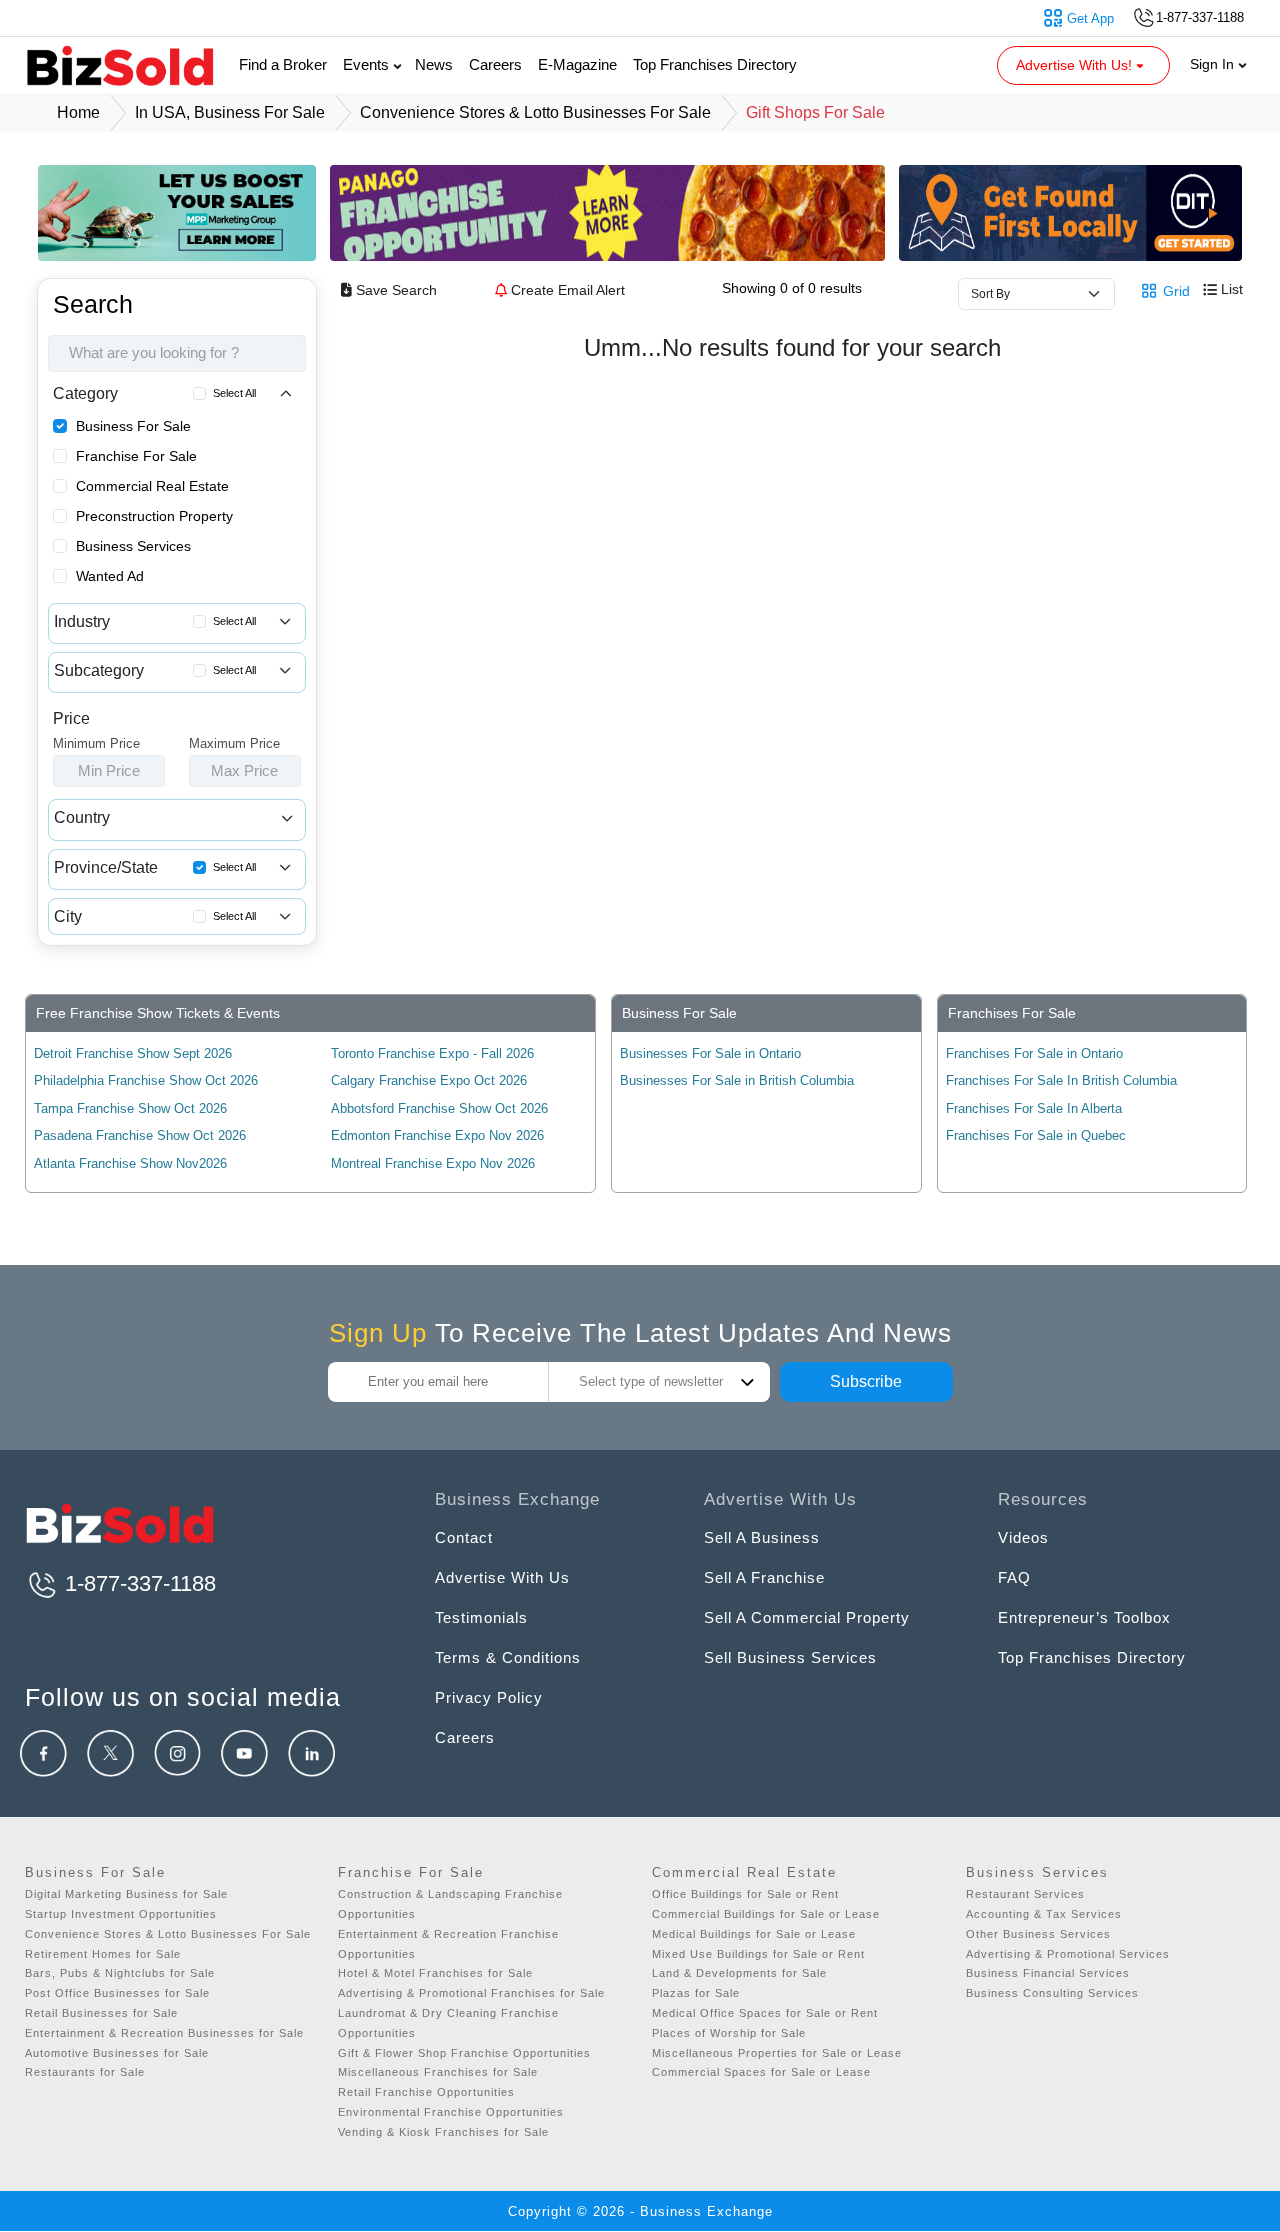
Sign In (1214, 64)
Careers (495, 64)
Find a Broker (283, 64)
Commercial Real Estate (152, 486)
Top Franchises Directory (715, 64)
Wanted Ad (110, 576)
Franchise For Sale (136, 456)
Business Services (133, 546)
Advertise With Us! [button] (1076, 65)
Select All (234, 393)
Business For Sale (133, 426)
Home (78, 112)
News (434, 64)
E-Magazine (577, 64)
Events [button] (368, 64)
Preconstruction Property (154, 516)
